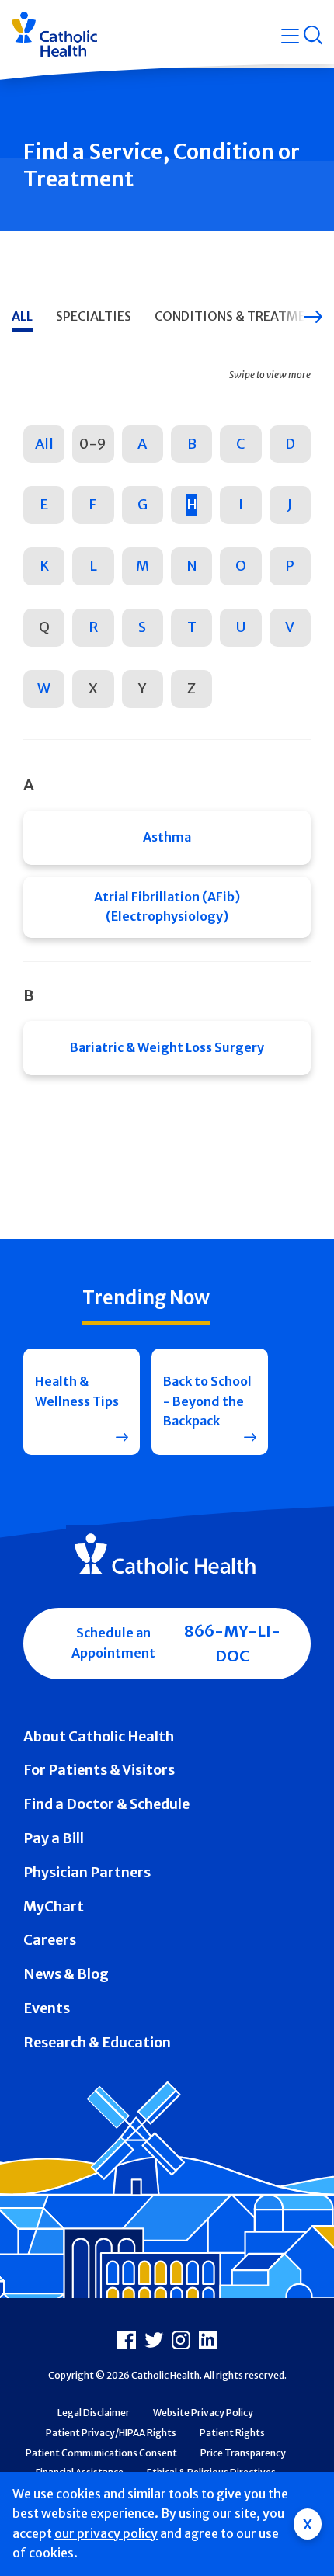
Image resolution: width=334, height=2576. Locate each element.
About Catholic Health (99, 1736)
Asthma (167, 837)
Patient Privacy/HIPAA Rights (111, 2433)
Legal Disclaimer (94, 2413)
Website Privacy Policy (203, 2413)
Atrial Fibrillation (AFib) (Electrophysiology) (167, 907)
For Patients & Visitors (99, 1770)
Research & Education (97, 2042)
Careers (50, 1940)
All (44, 444)
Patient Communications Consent (101, 2453)
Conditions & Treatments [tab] (242, 316)
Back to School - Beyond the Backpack (207, 1401)
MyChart (54, 1906)
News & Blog (66, 1974)
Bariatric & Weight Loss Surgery (167, 1047)
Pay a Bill (54, 1838)
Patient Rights (232, 2433)
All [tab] (22, 316)
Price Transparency (243, 2453)
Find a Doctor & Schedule (106, 1804)
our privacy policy (106, 2533)
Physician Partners (87, 1872)
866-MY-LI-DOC (232, 1643)
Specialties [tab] (94, 316)
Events (47, 2008)
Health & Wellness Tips (77, 1391)
